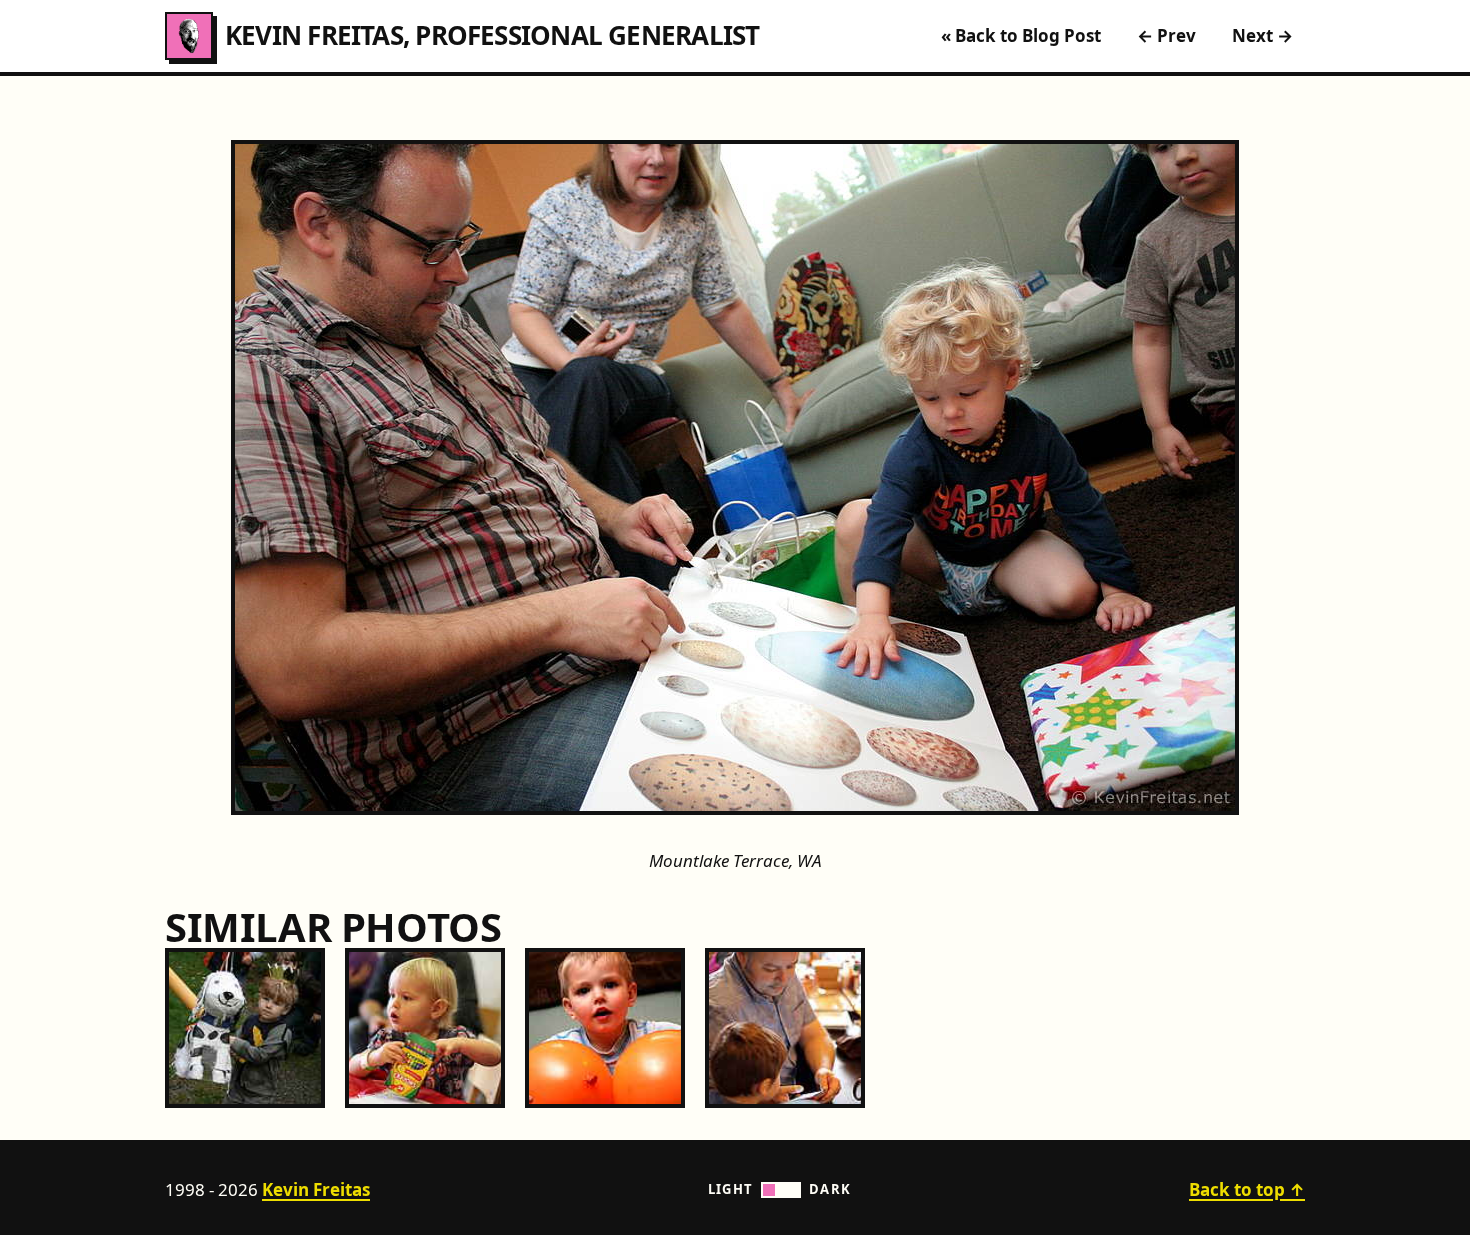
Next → (1262, 35)
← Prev (1166, 35)
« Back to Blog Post (1021, 35)
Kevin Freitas (316, 1189)
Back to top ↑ (1247, 1189)
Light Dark (780, 1189)
